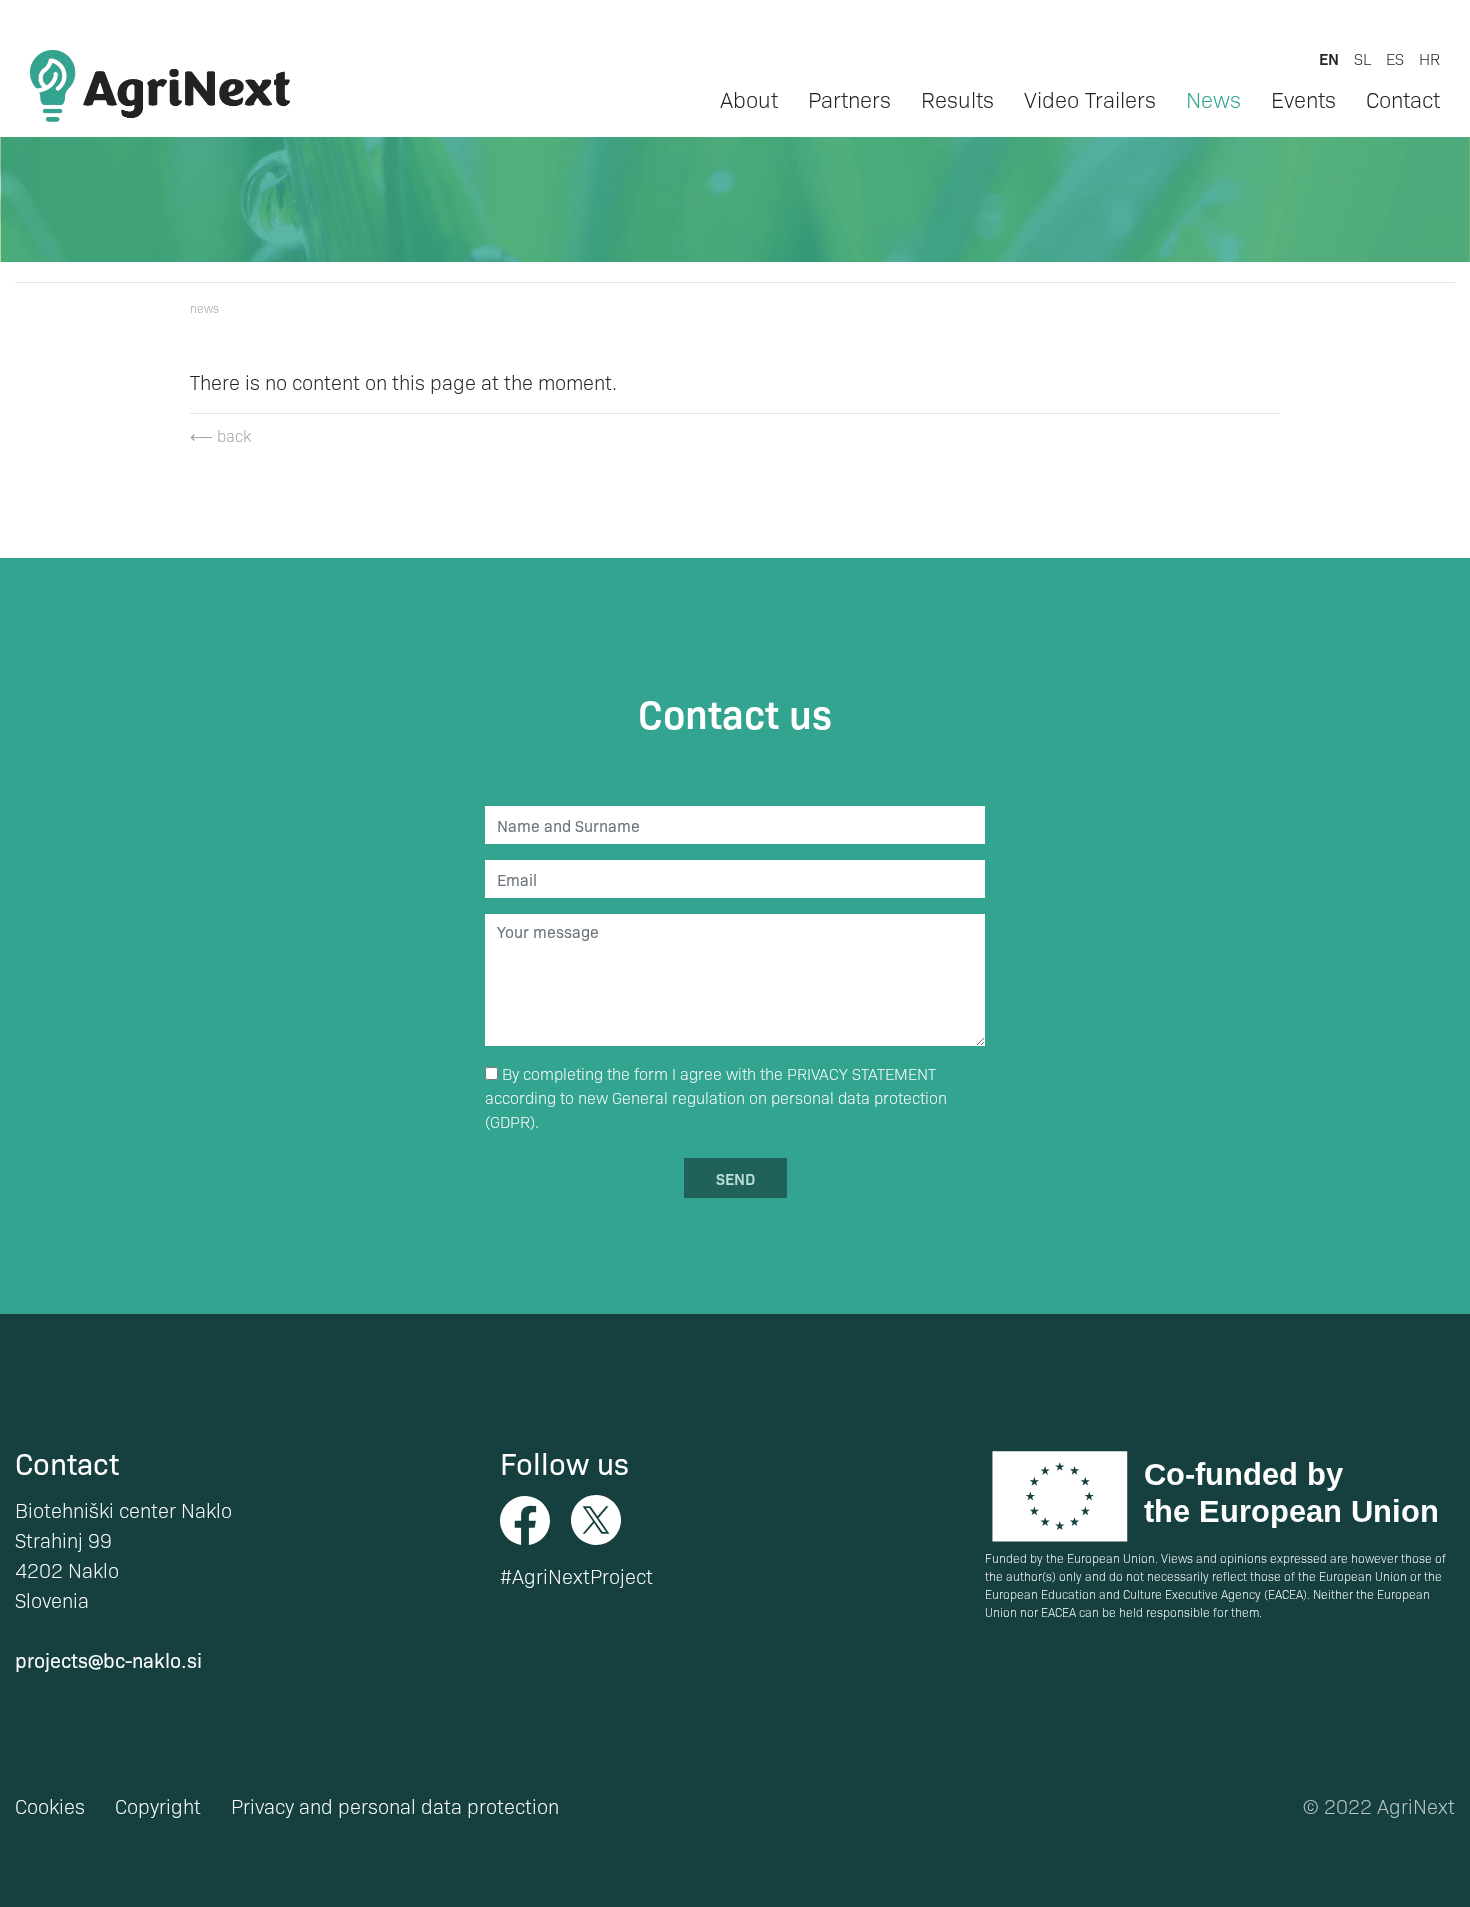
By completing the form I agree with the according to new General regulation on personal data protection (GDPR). (716, 1097)
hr (1429, 58)
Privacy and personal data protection (395, 1806)
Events (1303, 99)
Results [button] (957, 99)
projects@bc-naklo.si (108, 1659)
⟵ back (220, 435)
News (1213, 99)
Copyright (158, 1806)
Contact (1403, 99)
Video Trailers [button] (1090, 99)
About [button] (749, 99)
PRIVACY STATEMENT (861, 1073)
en (1329, 58)
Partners (849, 99)
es (1395, 58)
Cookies (50, 1806)
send (735, 1178)
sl (1362, 58)
